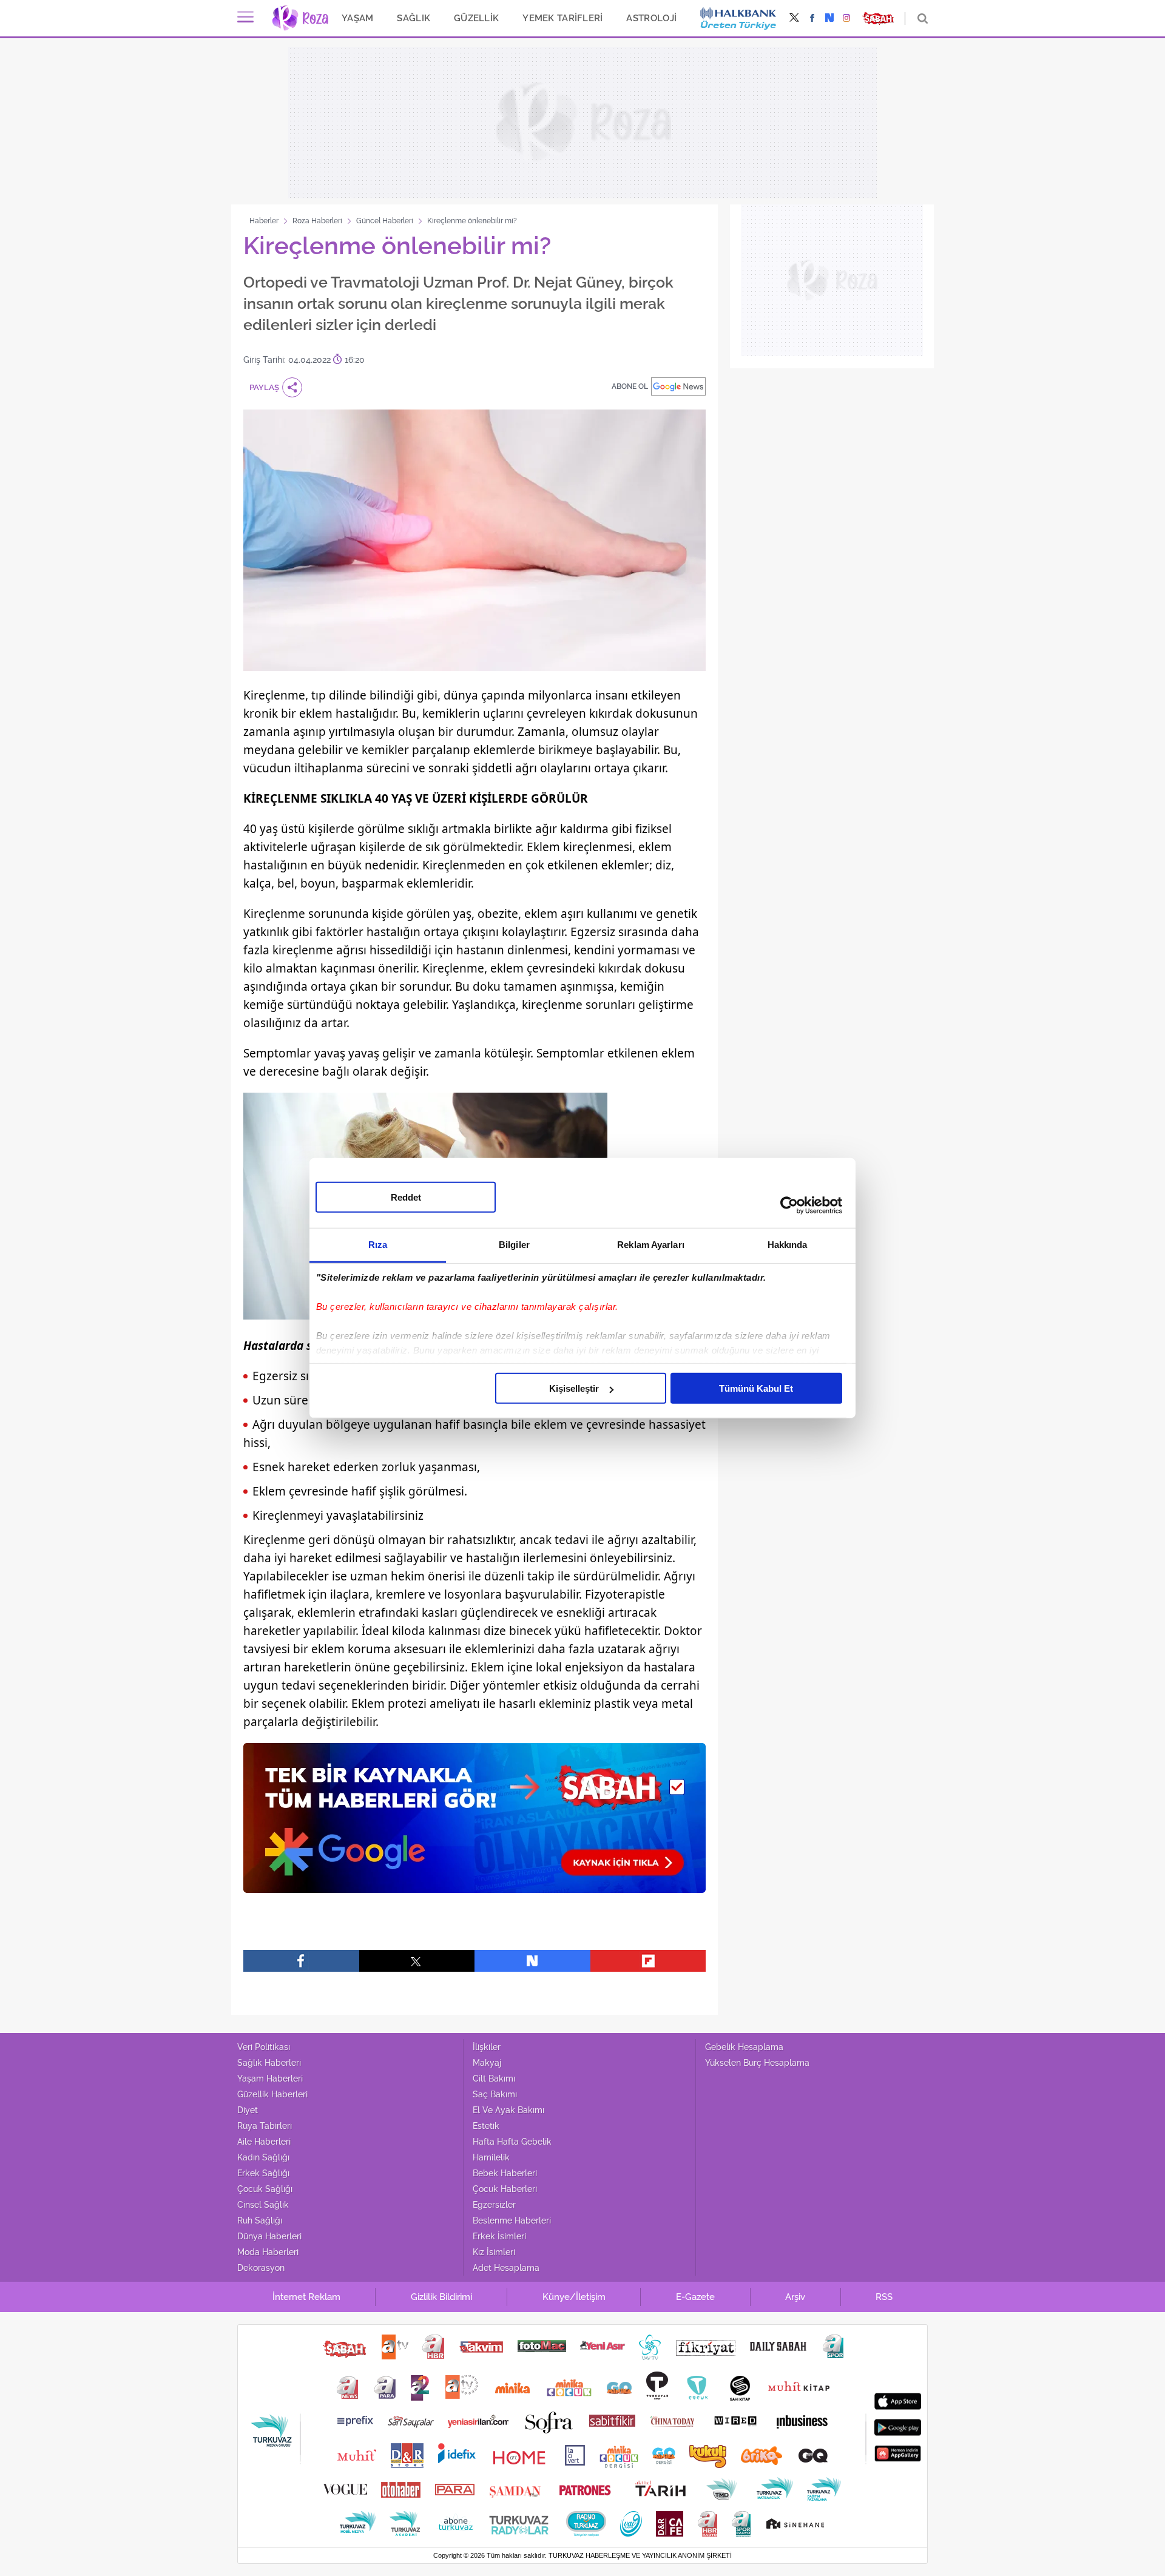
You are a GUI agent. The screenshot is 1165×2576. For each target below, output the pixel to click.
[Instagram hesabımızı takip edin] (847, 19)
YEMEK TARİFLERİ (562, 18)
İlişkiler (487, 2047)
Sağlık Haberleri (269, 2063)
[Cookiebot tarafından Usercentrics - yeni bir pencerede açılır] (789, 1205)
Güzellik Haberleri (272, 2094)
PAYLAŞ (264, 387)
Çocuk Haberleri (505, 2189)
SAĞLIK (414, 18)
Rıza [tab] (378, 1245)
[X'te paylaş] (417, 1961)
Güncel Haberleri (385, 221)
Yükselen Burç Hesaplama (757, 2063)
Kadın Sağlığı (263, 2157)
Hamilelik (491, 2157)
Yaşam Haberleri (270, 2079)
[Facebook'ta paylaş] (301, 1961)
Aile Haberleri (264, 2142)
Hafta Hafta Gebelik (512, 2142)
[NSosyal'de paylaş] (532, 1961)
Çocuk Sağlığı (265, 2189)
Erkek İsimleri (499, 2236)
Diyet (248, 2110)
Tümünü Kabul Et (756, 1388)
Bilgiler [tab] (514, 1245)
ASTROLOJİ (651, 18)
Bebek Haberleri (505, 2173)
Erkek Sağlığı (263, 2173)
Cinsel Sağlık (263, 2205)
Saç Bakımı (495, 2094)
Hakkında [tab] (788, 1245)
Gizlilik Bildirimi (441, 2297)
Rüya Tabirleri (265, 2126)
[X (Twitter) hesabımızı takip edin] (794, 19)
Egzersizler (494, 2205)
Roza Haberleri (317, 221)
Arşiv (795, 2297)
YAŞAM (357, 18)
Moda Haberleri (268, 2252)
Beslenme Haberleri (512, 2220)
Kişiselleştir (574, 1388)
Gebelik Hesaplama (744, 2047)
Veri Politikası (264, 2047)
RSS (884, 2297)
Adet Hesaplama (506, 2268)
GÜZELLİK (476, 18)
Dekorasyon (261, 2268)
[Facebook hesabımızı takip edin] (812, 19)
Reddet (406, 1197)
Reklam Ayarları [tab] (651, 1245)
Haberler (264, 221)
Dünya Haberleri (269, 2236)
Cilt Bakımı (494, 2079)
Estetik (486, 2126)
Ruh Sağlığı (260, 2220)
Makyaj (487, 2063)
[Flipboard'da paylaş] (648, 1961)
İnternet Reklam (306, 2297)
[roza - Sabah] (300, 18)
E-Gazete (695, 2297)
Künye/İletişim (574, 2297)
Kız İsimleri (494, 2252)
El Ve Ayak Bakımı (508, 2110)
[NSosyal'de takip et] (829, 19)
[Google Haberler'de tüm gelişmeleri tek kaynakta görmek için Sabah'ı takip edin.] (474, 1824)
